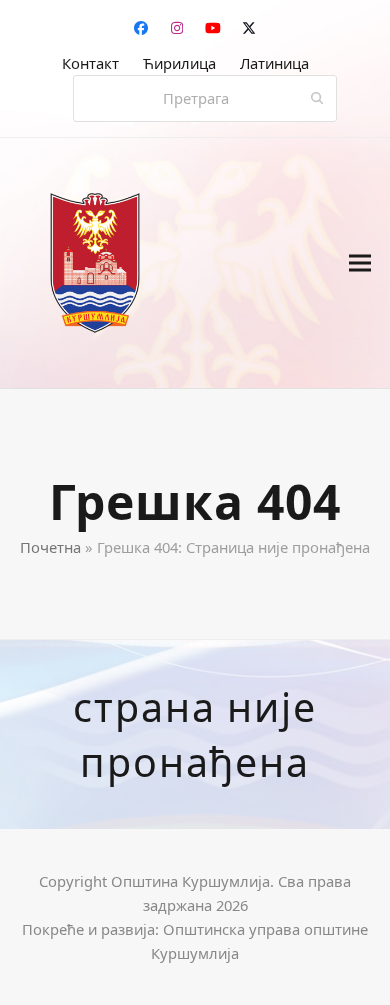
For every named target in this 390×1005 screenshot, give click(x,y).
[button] (360, 263)
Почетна (50, 547)
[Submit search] (317, 99)
